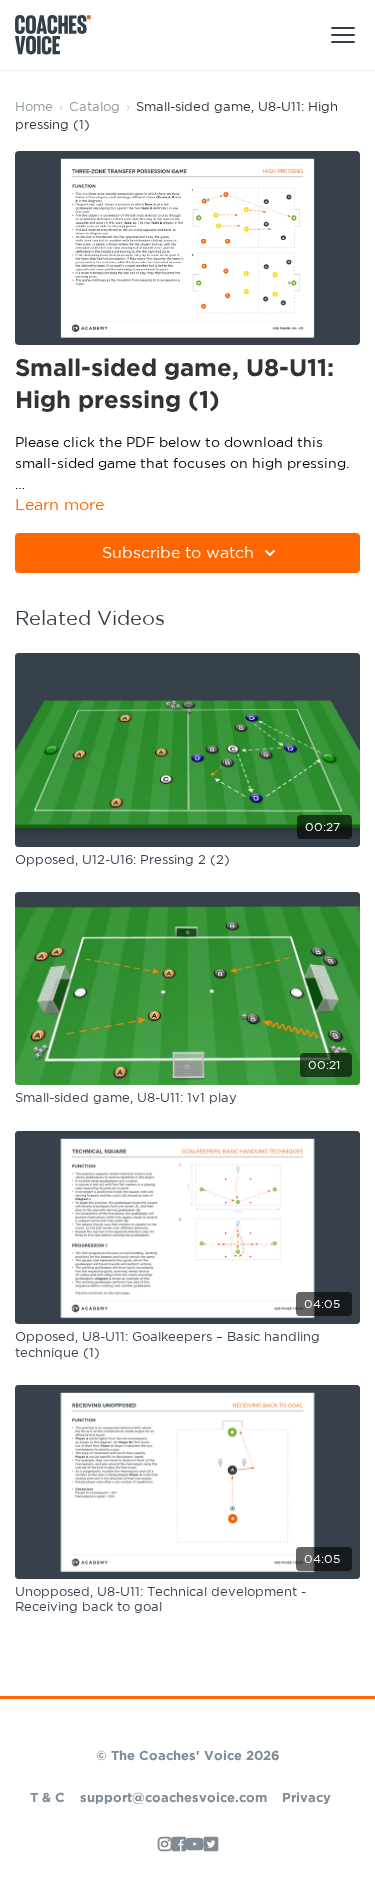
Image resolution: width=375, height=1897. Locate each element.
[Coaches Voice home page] (60, 35)
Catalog (94, 107)
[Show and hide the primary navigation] (343, 35)
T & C (47, 1798)
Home (34, 107)
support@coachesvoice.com (173, 1798)
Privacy (306, 1798)
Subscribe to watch (178, 553)
